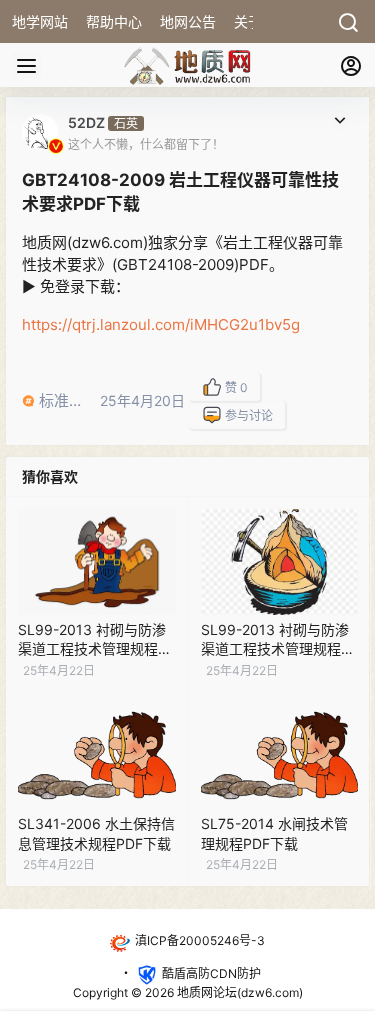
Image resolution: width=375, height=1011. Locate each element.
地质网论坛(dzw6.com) (238, 992)
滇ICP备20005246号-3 (200, 940)
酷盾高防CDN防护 (211, 973)
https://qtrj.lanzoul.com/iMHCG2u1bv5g (161, 324)
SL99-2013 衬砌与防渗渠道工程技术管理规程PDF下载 (92, 649)
